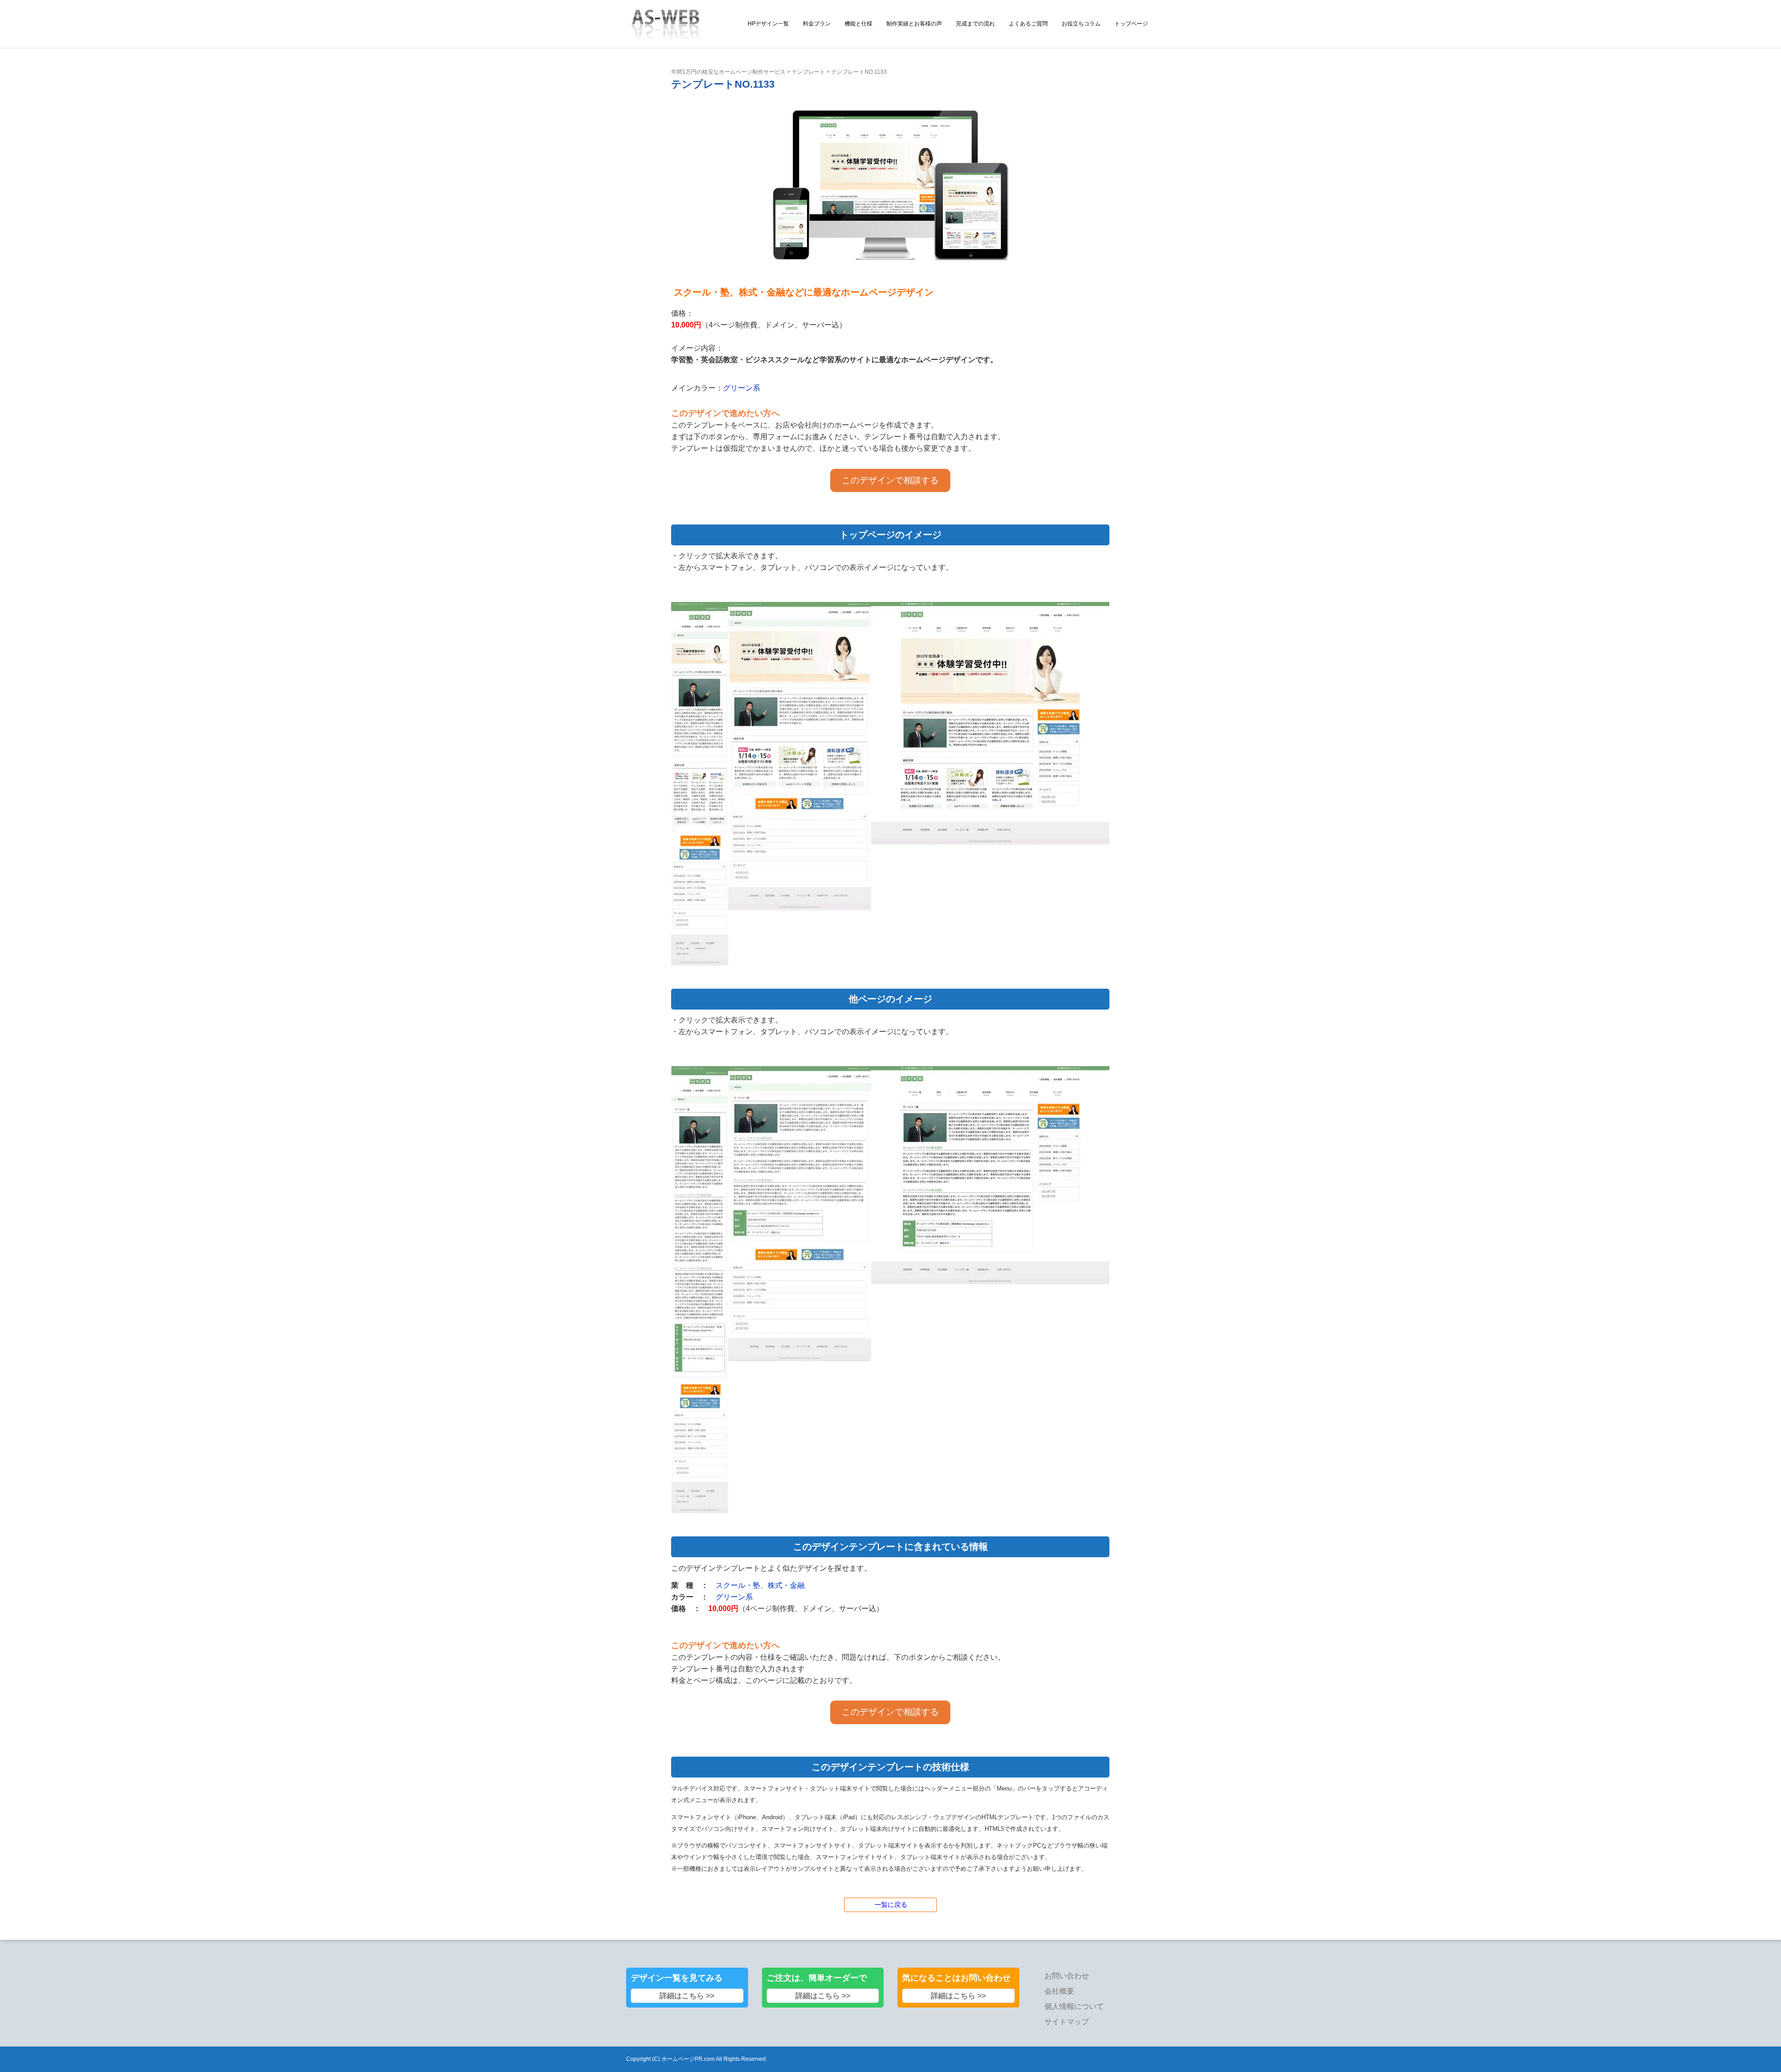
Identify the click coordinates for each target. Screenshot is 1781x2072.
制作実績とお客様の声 (914, 24)
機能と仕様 (858, 24)
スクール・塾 (738, 1585)
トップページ (1131, 24)
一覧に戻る (891, 1905)
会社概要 (1059, 1991)
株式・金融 (786, 1585)
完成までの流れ (975, 24)
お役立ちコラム (1081, 24)
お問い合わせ (1067, 1976)
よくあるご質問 (1028, 24)
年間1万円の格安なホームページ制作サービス (728, 72)
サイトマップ (1067, 2022)
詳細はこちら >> (687, 1996)
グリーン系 (742, 388)
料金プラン (817, 24)
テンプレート (808, 72)
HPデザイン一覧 (768, 24)
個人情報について (1074, 2006)
